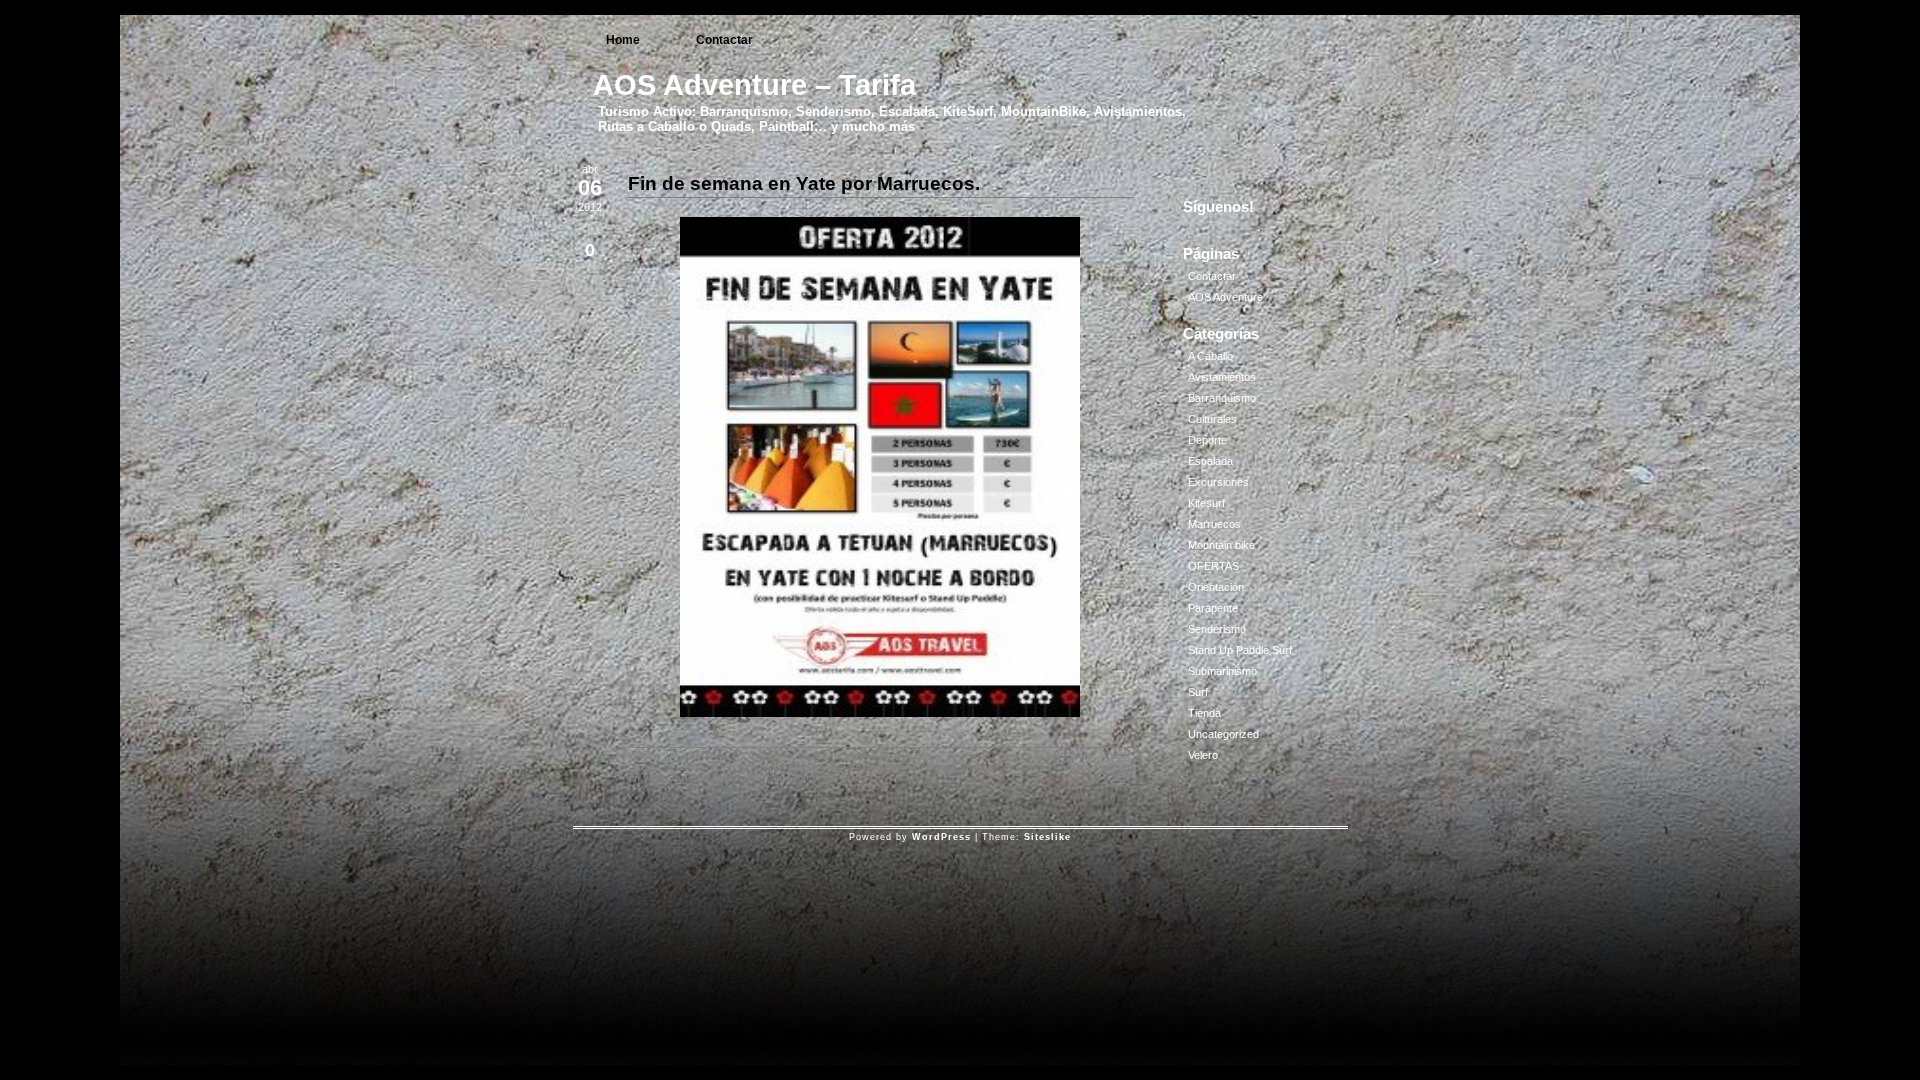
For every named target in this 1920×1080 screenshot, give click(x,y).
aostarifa (704, 755)
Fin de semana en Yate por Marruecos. (804, 183)
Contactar (724, 40)
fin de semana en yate (903, 766)
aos (1009, 755)
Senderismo (1217, 629)
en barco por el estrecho (783, 766)
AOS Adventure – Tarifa (754, 85)
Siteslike (1047, 837)
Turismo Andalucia (715, 777)
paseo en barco (1059, 766)
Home (623, 40)
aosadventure (1060, 755)
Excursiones (846, 755)
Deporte (1207, 440)
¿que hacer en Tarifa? (820, 777)
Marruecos (906, 755)
